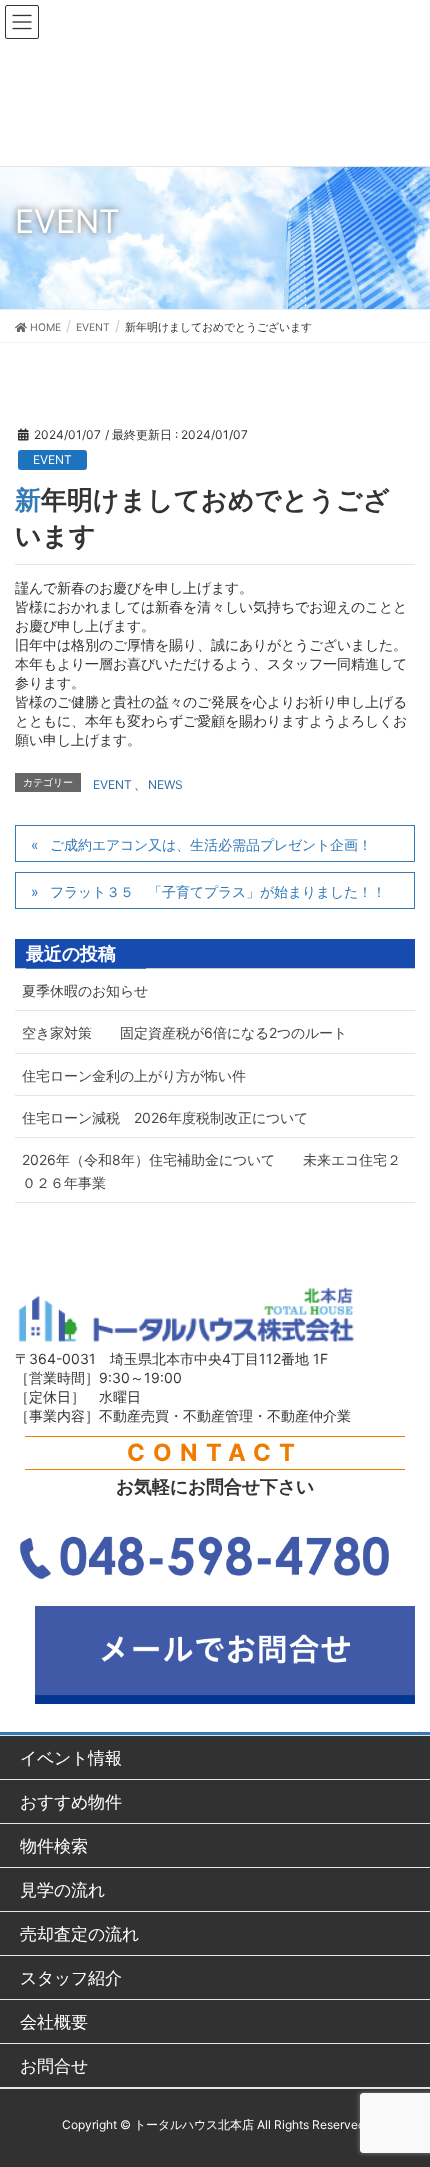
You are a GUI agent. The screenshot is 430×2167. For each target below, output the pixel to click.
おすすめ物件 (71, 1801)
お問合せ (54, 2065)
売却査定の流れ (79, 1933)
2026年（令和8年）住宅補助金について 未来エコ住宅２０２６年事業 (211, 1171)
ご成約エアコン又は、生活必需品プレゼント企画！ (211, 844)
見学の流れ (62, 1889)
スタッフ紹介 (71, 1977)
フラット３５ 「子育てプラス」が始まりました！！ (218, 891)
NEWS (165, 784)
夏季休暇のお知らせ (85, 990)
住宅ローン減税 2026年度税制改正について (165, 1117)
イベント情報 (71, 1757)
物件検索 (54, 1845)
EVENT (52, 459)
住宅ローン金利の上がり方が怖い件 (134, 1075)
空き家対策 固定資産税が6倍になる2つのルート (184, 1032)
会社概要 (54, 2021)
